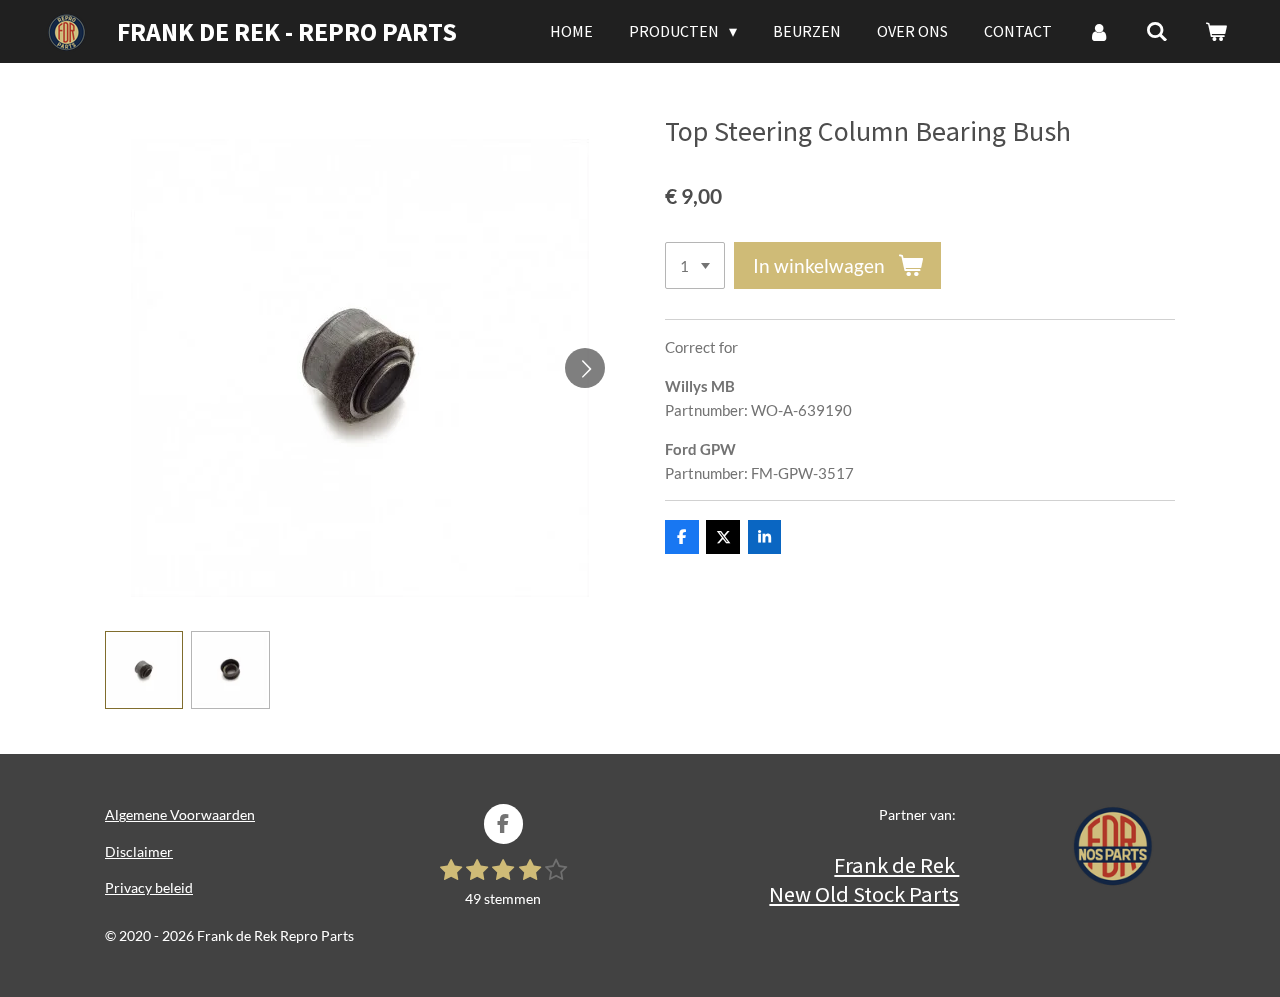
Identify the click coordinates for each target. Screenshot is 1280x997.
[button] (144, 670)
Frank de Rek (896, 865)
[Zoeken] (1157, 31)
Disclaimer (139, 851)
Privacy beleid (149, 887)
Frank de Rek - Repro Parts (287, 31)
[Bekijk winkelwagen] (1216, 31)
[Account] (1099, 31)
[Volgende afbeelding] (585, 368)
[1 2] (695, 265)
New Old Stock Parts (864, 894)
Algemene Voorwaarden (180, 814)
